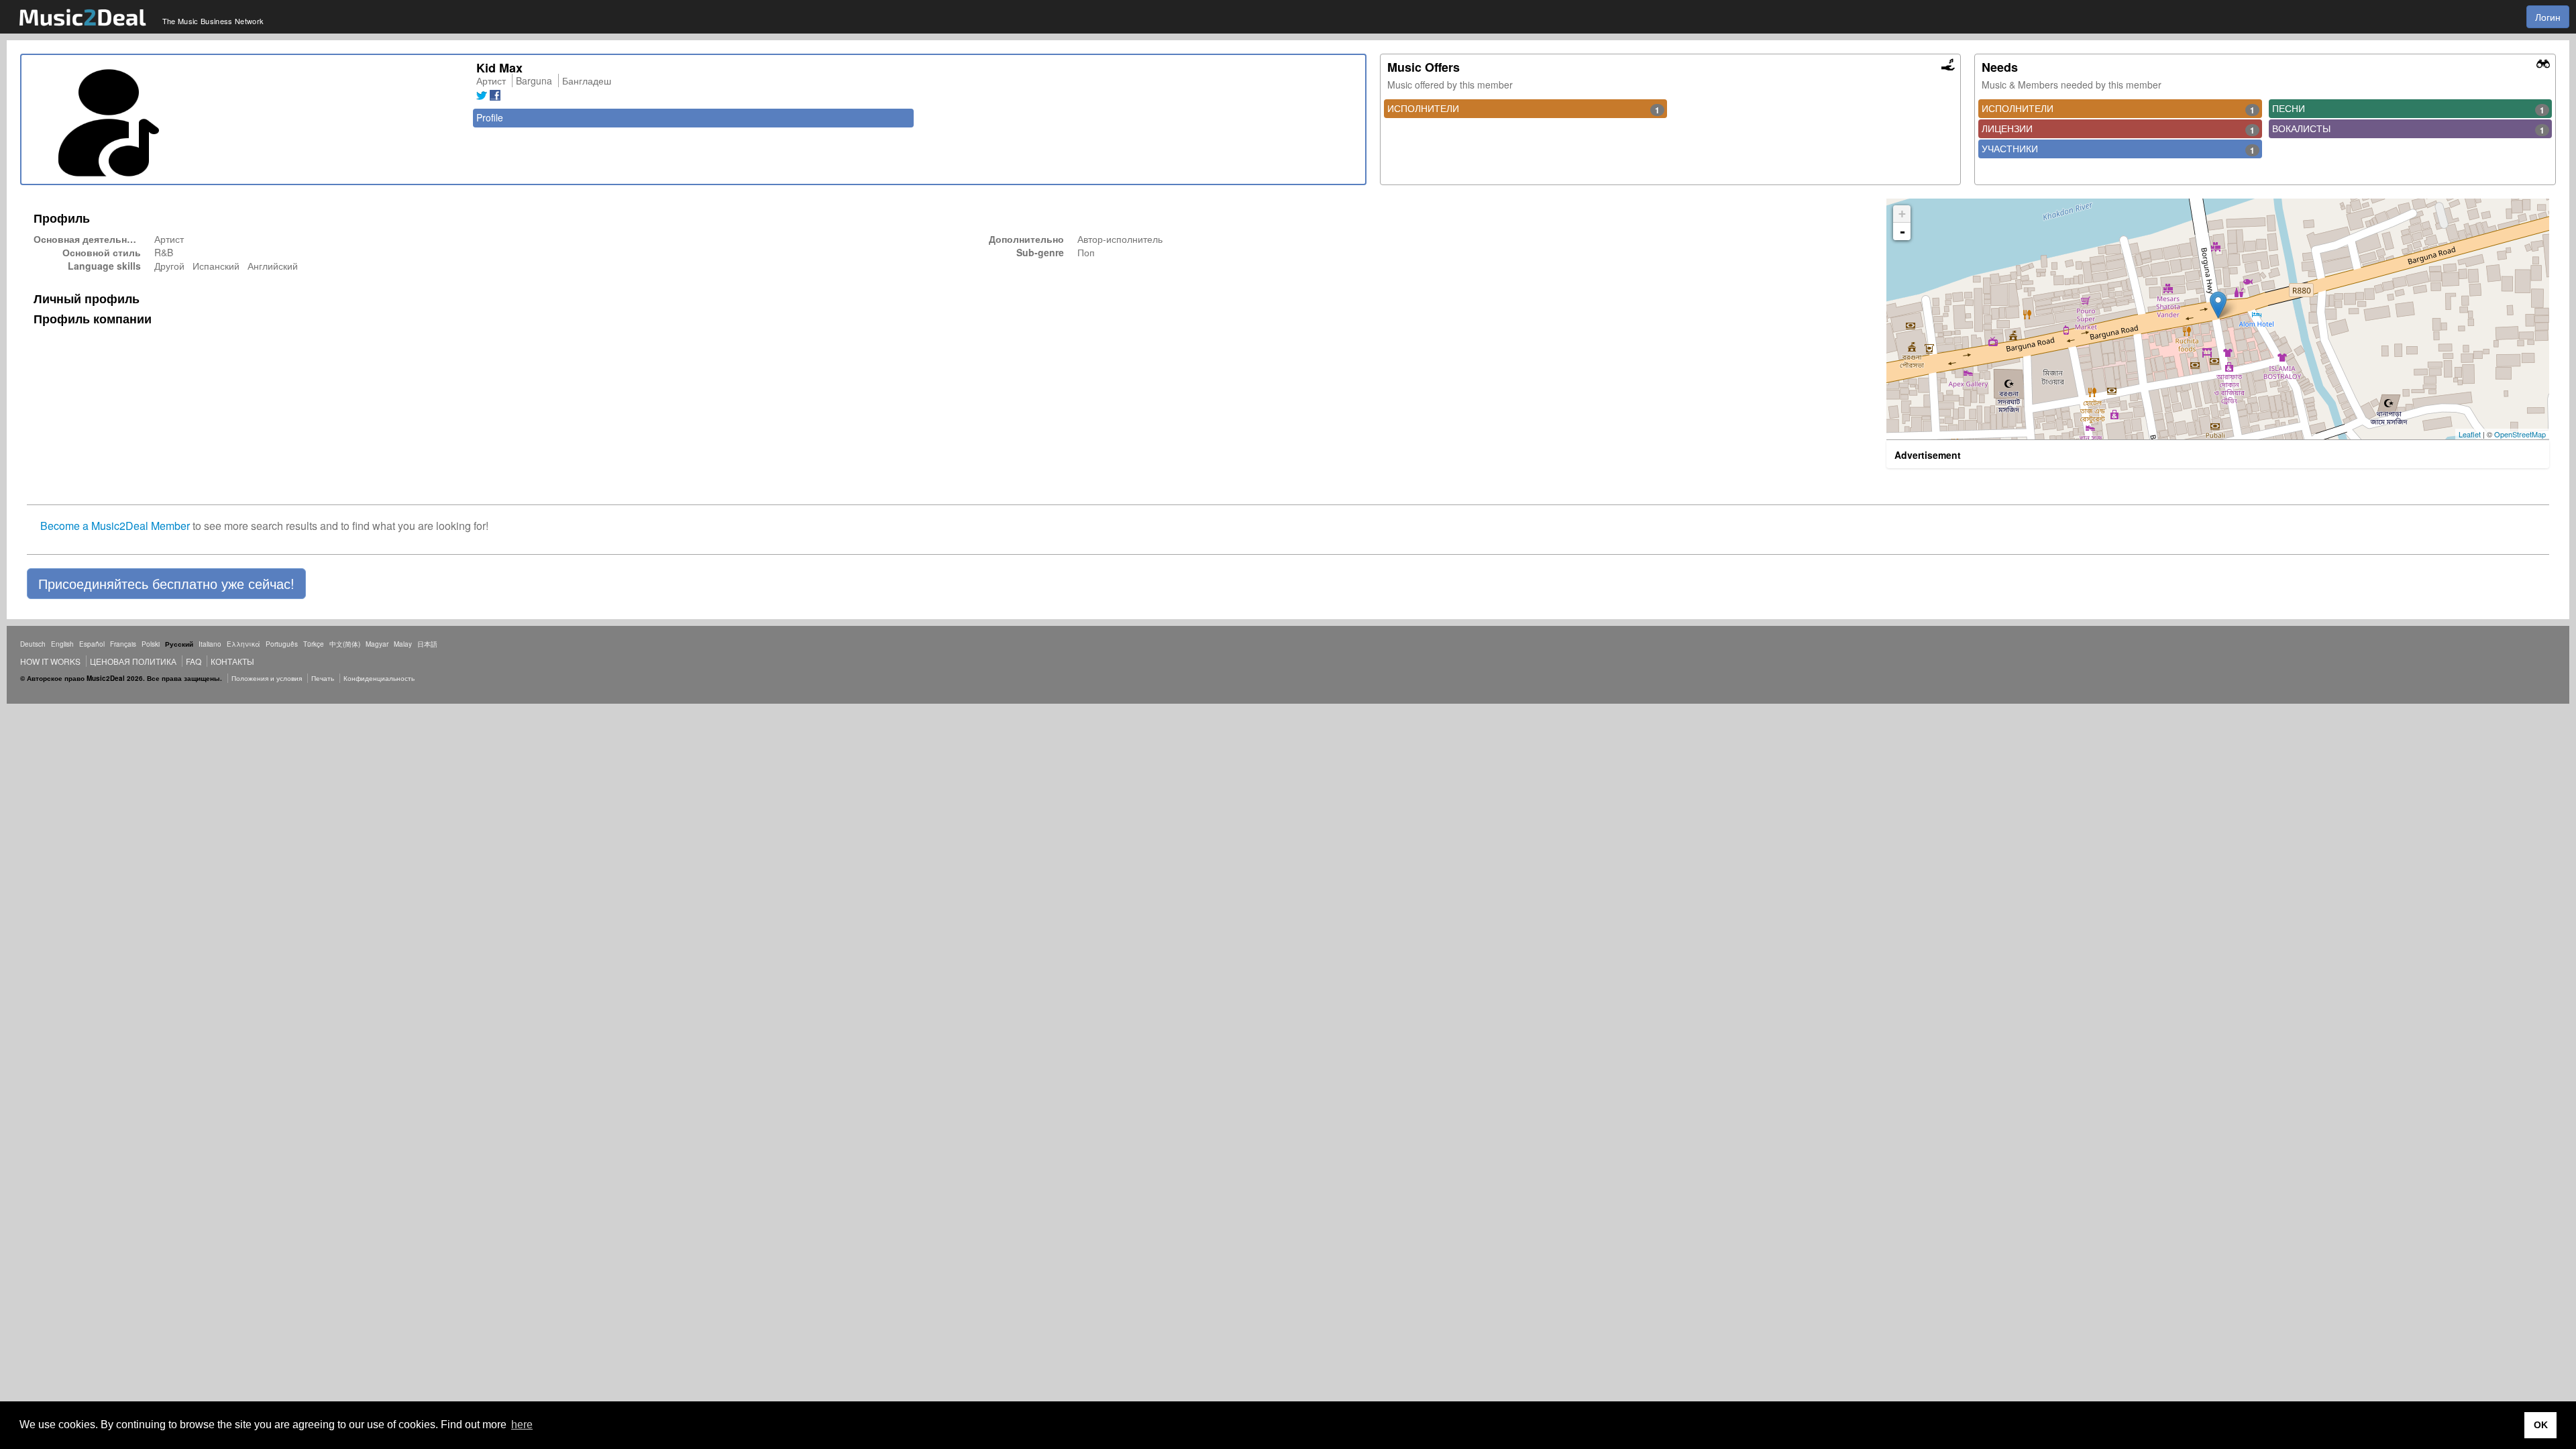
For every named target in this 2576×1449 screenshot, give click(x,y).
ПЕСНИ (2408, 109)
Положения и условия (267, 678)
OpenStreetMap (2520, 434)
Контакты (232, 661)
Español (92, 644)
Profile (490, 117)
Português (282, 644)
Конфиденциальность (379, 678)
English (62, 644)
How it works (50, 661)
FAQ (194, 661)
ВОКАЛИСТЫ (2408, 129)
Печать (323, 678)
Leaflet (2470, 434)
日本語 (427, 644)
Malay (403, 644)
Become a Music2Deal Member (115, 526)
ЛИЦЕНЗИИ (2118, 129)
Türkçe (314, 644)
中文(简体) (345, 644)
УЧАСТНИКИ (2118, 149)
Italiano (210, 644)
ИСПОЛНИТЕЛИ (1523, 109)
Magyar (377, 644)
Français (123, 644)
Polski (151, 644)
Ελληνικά (244, 644)
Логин (2548, 17)
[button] (166, 584)
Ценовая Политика (133, 661)
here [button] (522, 1425)
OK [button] (2541, 1425)
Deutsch (33, 644)
